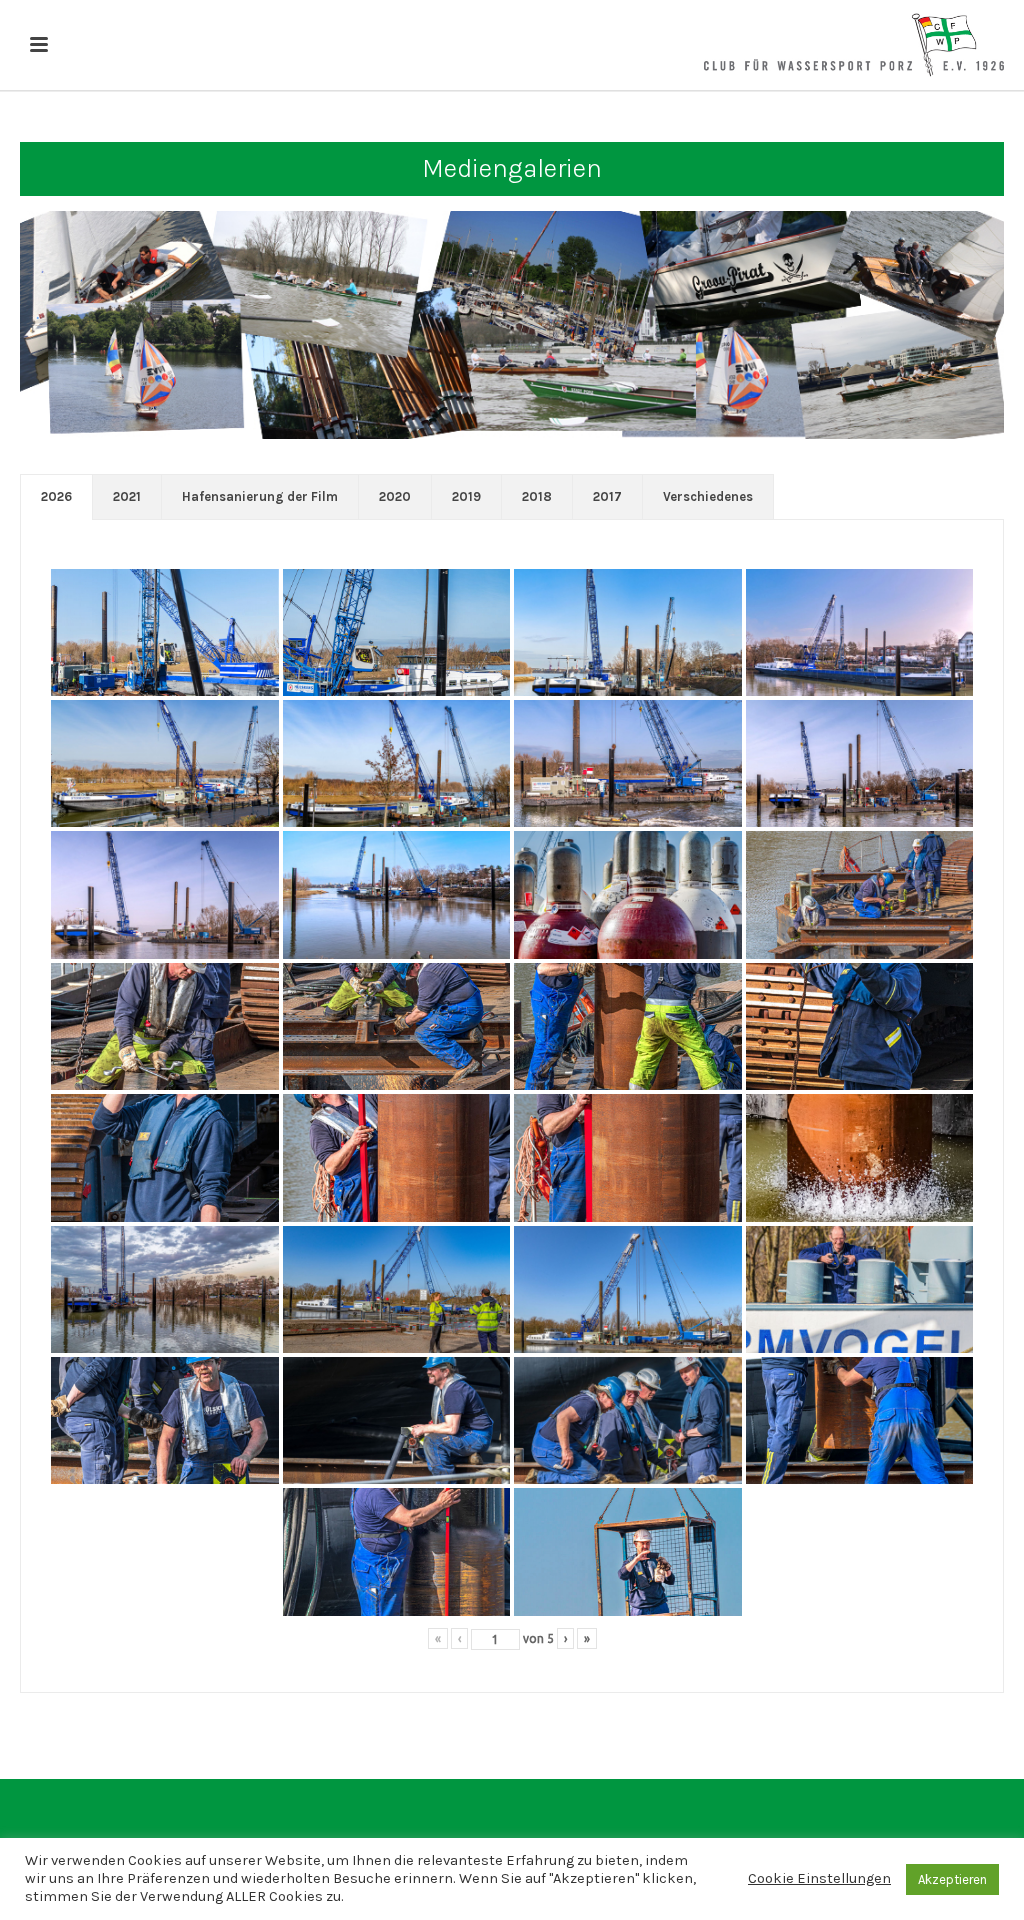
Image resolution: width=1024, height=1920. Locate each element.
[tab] (56, 497)
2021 (127, 496)
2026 (56, 496)
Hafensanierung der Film (260, 496)
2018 (537, 496)
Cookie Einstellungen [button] (819, 1878)
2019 (466, 496)
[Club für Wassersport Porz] (854, 45)
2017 (607, 496)
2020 (395, 496)
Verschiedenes (708, 496)
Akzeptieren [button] (952, 1879)
